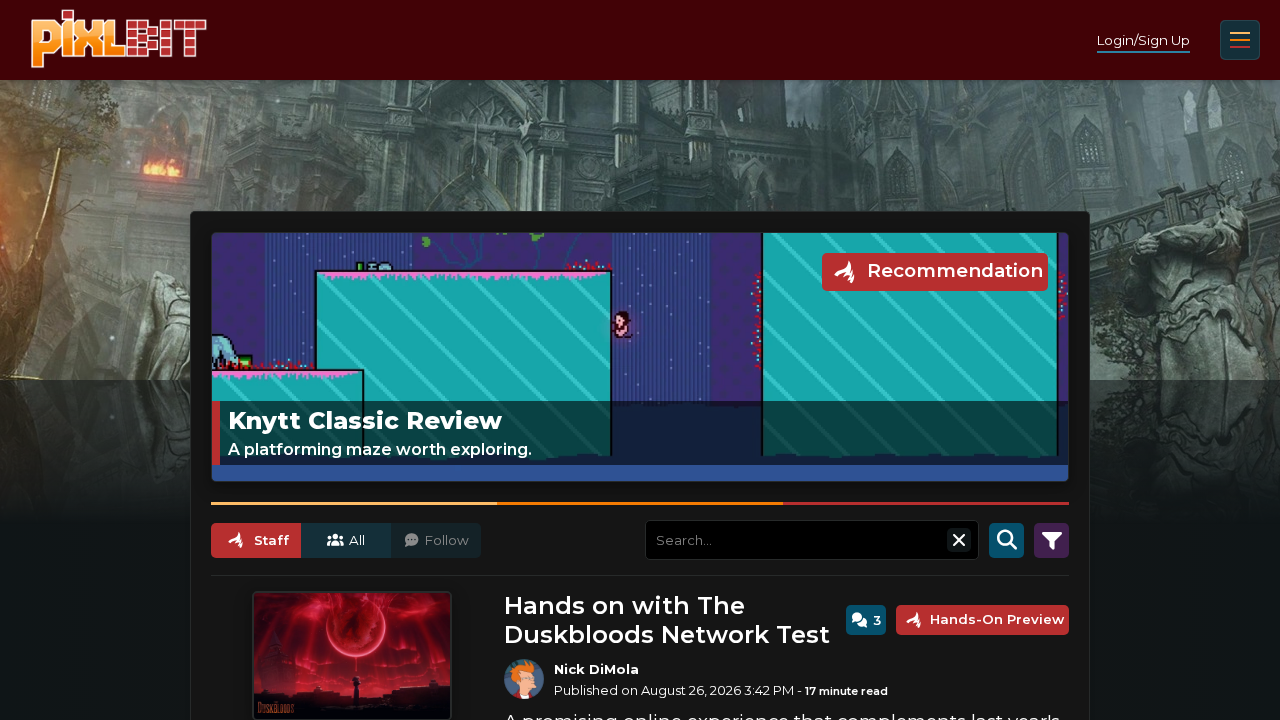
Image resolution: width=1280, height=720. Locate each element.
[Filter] (1051, 540)
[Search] (1006, 540)
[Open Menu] (1240, 40)
